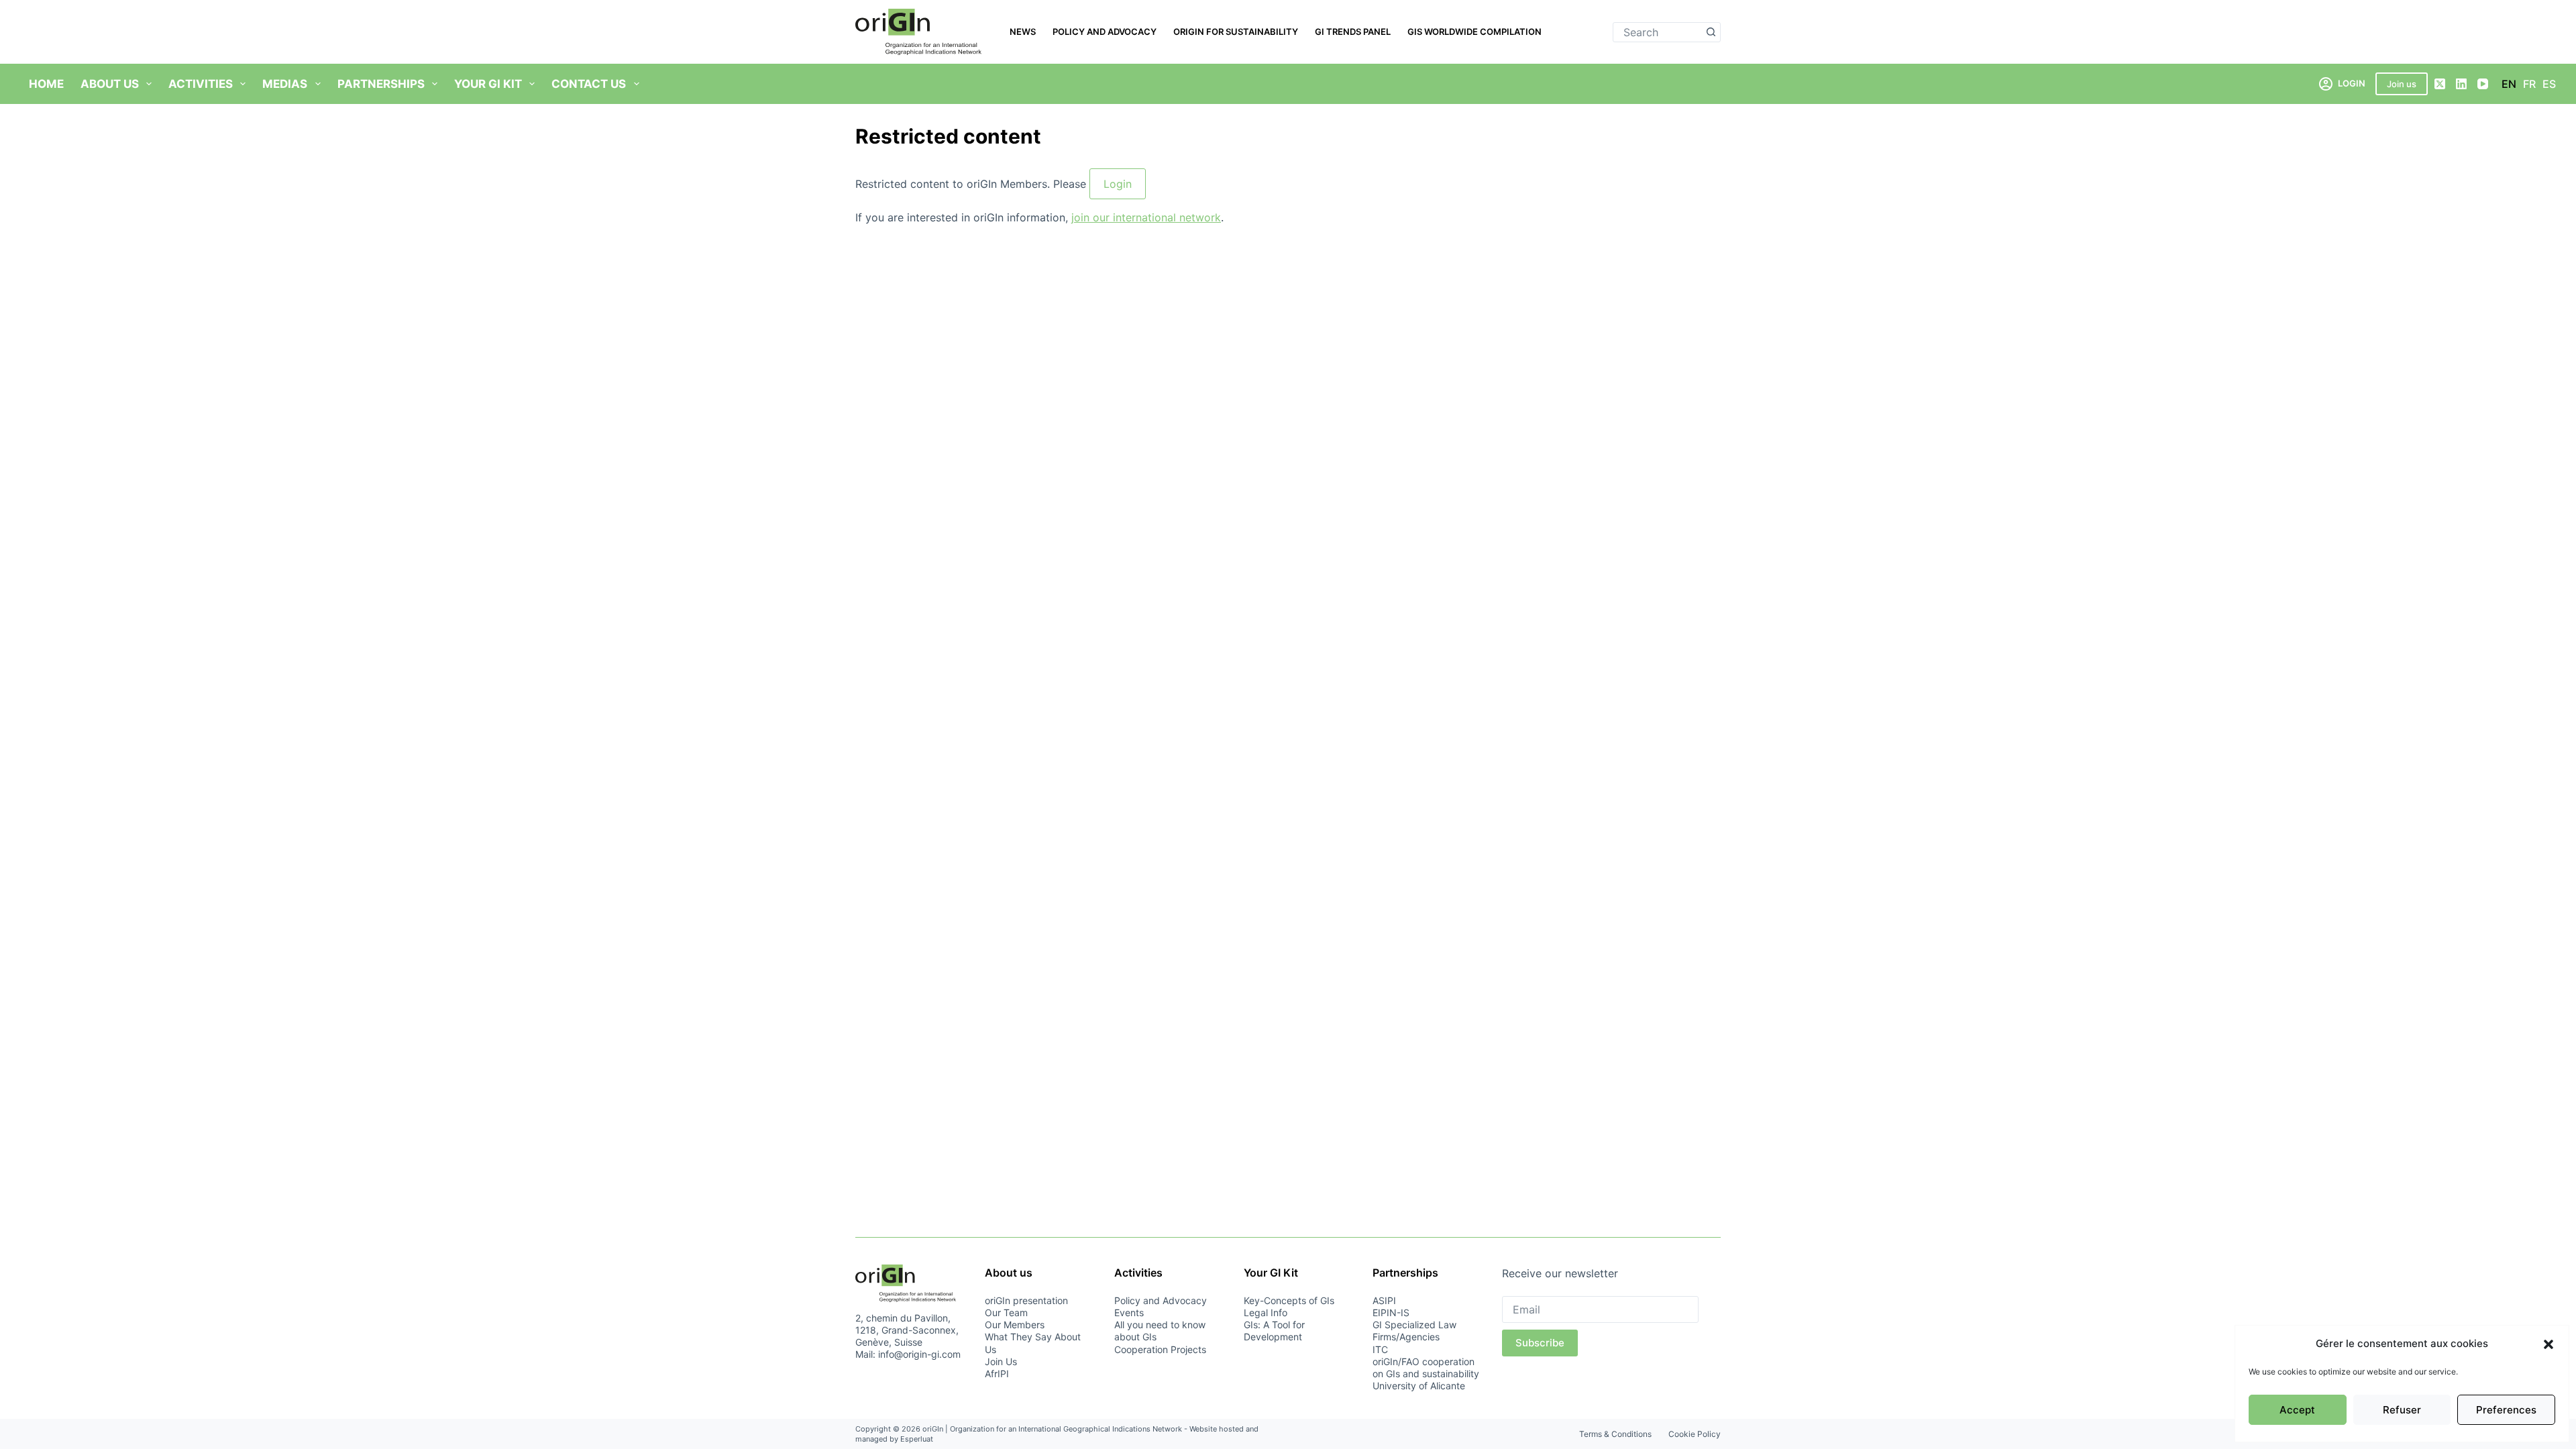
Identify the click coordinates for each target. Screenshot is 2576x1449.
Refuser (2402, 1410)
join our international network (1146, 217)
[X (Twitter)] (2440, 84)
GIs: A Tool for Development (1274, 1331)
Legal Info (1266, 1312)
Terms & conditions (1615, 1434)
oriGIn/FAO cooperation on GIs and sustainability (1426, 1367)
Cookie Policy (1695, 1434)
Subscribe (1540, 1343)
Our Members (1015, 1325)
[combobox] (1657, 32)
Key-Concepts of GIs (1289, 1300)
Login (1118, 184)
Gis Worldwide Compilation (1474, 32)
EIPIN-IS (1391, 1312)
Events (1129, 1312)
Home (46, 84)
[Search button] (1711, 32)
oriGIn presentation (1026, 1300)
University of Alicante (1419, 1386)
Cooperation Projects (1160, 1349)
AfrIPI (997, 1374)
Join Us (1001, 1361)
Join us (2402, 84)
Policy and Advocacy (1105, 32)
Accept (2297, 1410)
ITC (1380, 1349)
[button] (2548, 1344)
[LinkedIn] (2461, 84)
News (1023, 32)
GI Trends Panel (1353, 32)
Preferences (2506, 1410)
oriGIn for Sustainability (1236, 32)
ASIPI (1384, 1300)
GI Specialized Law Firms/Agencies (1414, 1331)
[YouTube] (2483, 84)
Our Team (1006, 1312)
